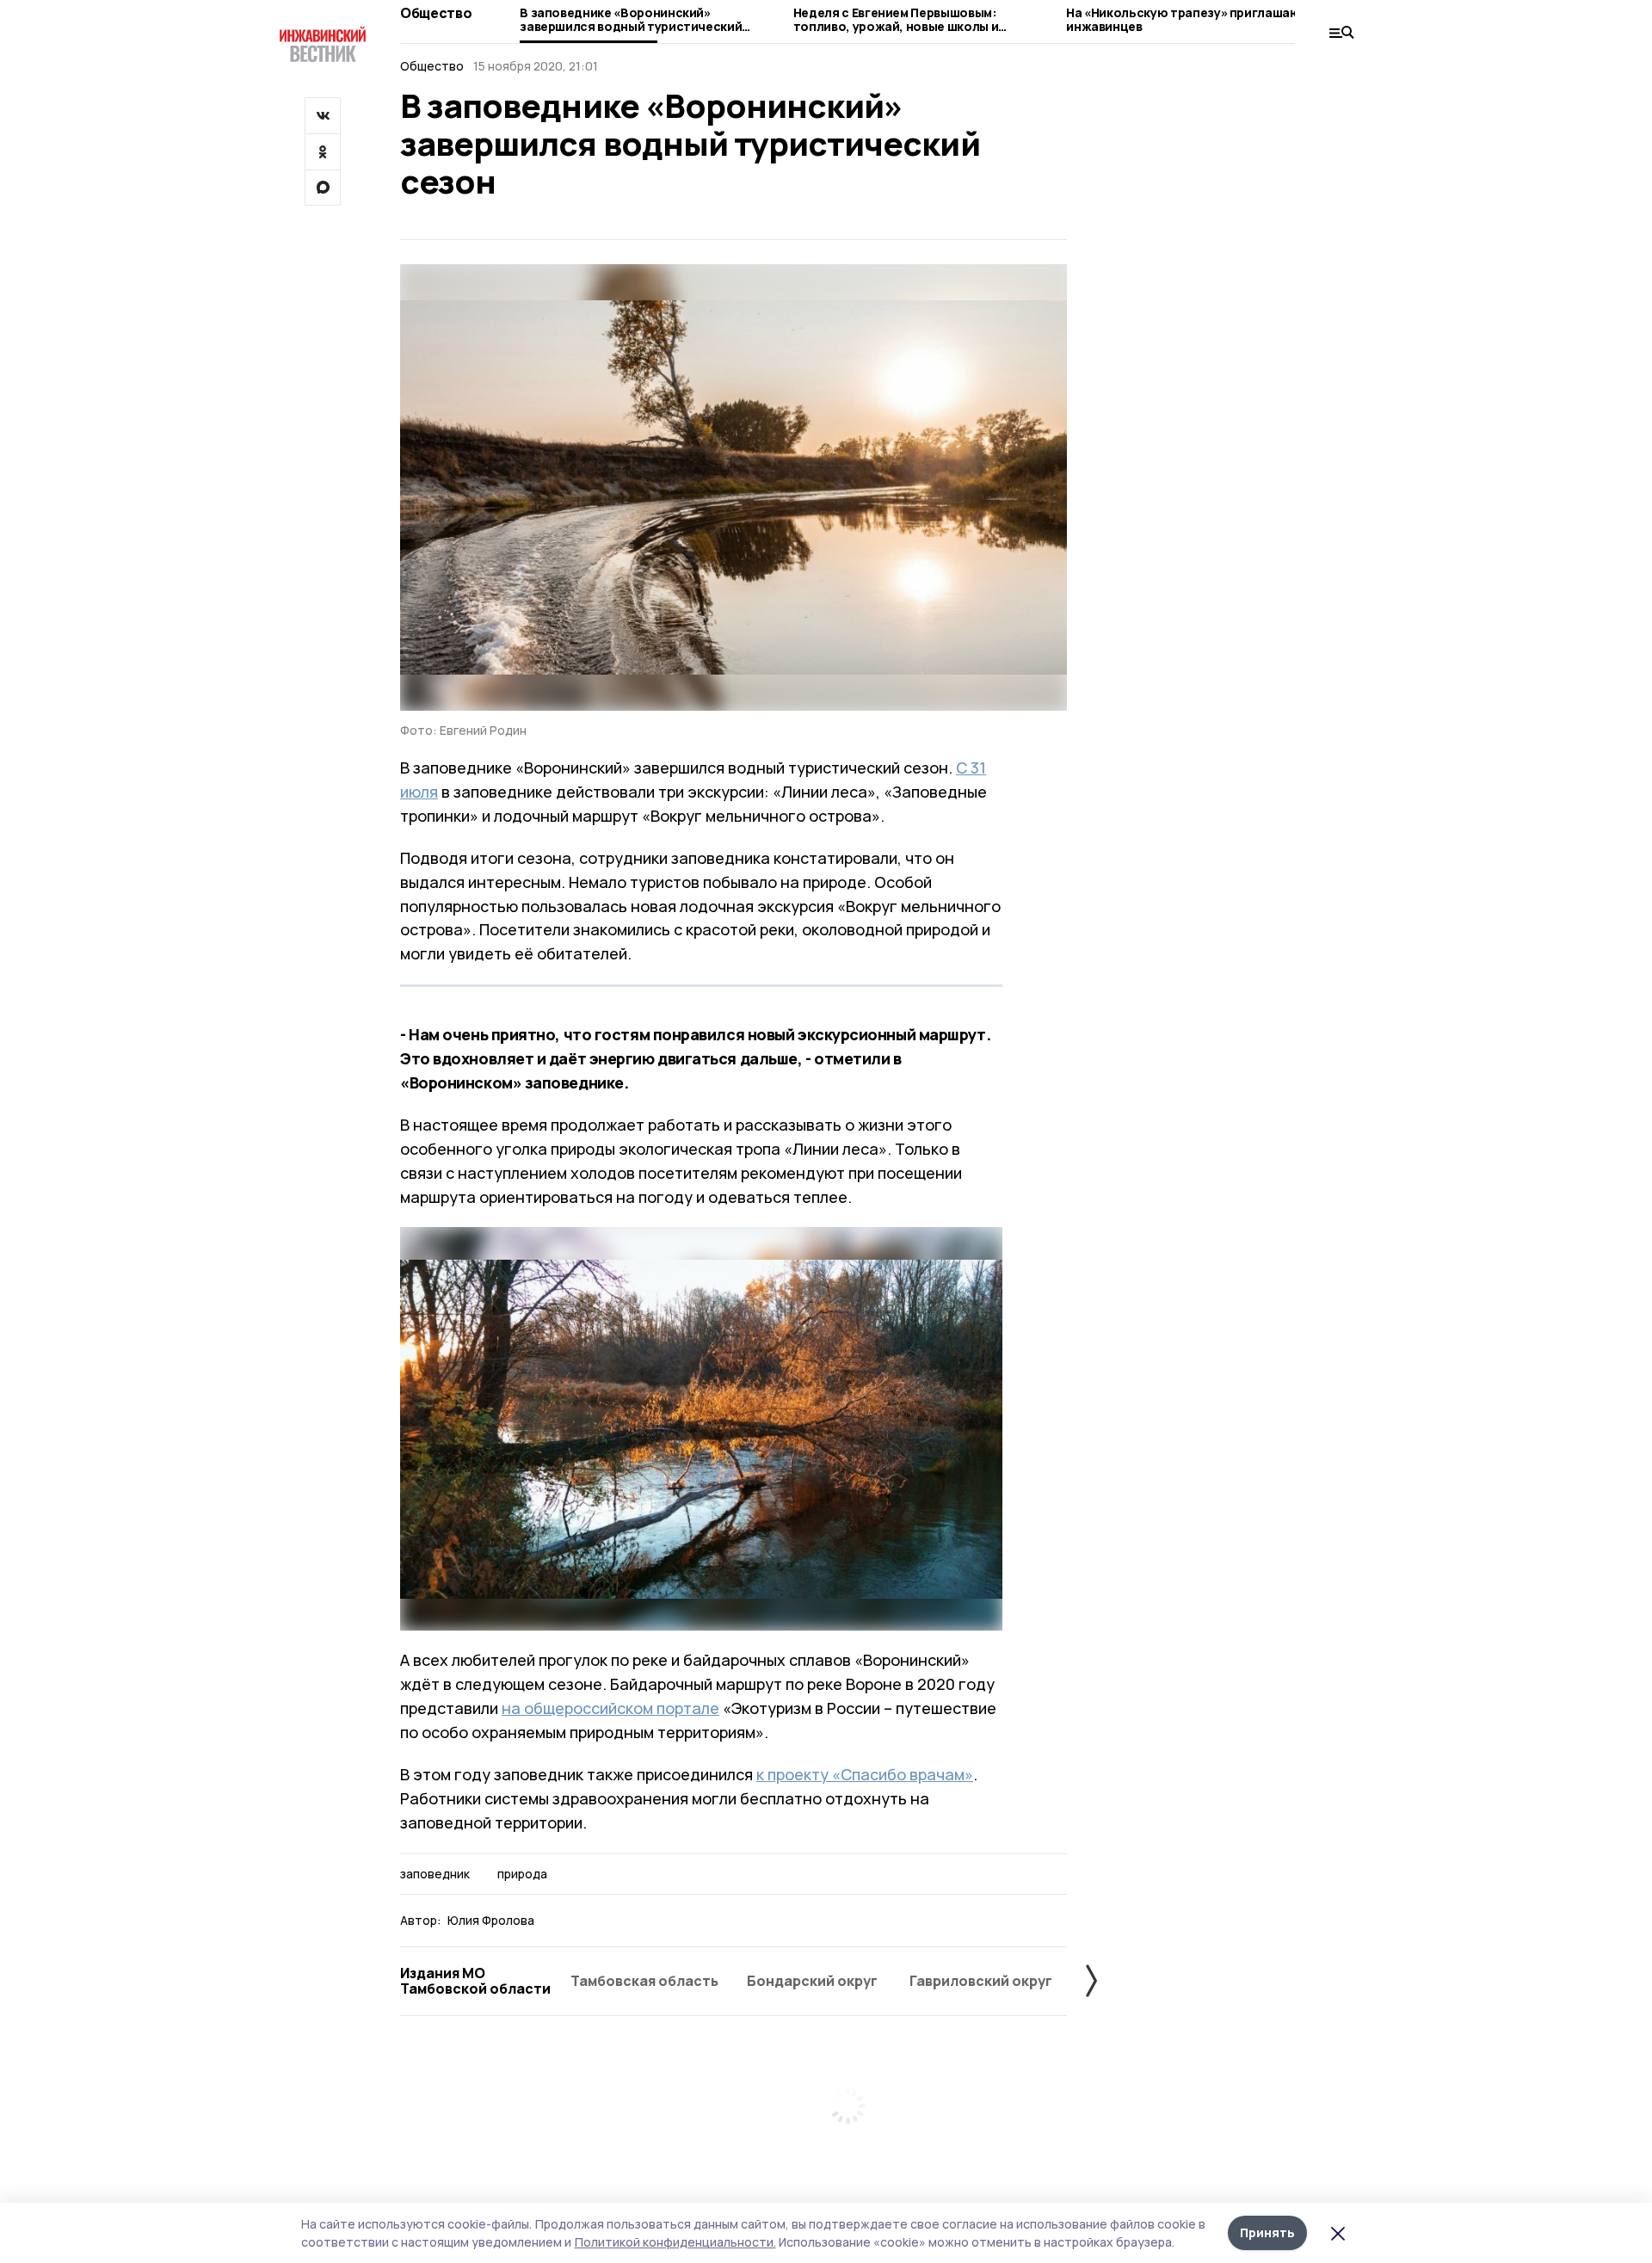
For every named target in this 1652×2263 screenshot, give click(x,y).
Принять (1267, 2232)
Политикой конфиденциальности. (675, 2242)
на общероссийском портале (610, 1708)
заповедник (435, 1874)
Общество (436, 13)
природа (522, 1874)
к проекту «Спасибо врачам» (865, 1774)
